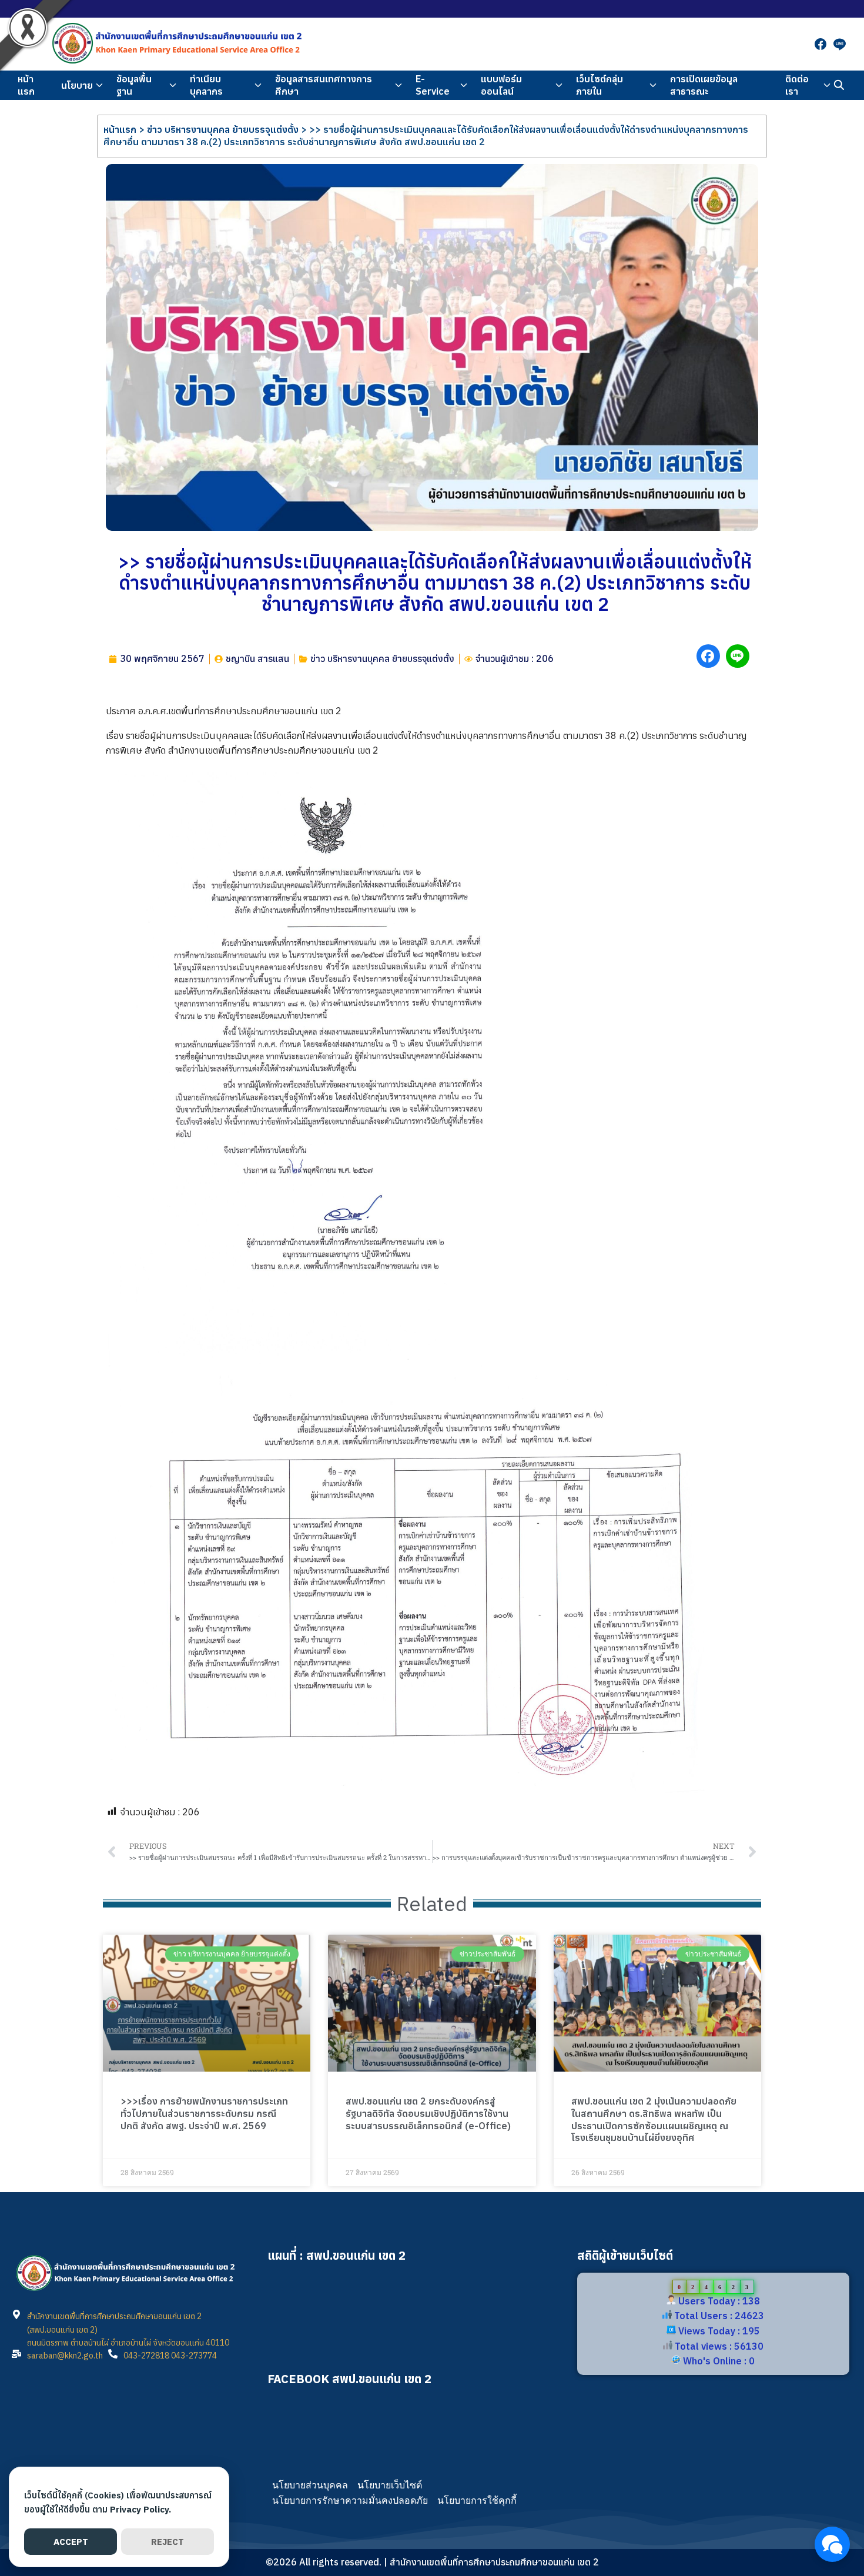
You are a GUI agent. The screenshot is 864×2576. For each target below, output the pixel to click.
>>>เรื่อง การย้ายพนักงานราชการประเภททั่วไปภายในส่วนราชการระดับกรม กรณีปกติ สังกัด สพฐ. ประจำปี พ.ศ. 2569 (204, 2113)
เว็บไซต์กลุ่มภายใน (600, 85)
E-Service (433, 85)
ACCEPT (71, 2542)
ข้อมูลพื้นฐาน (134, 85)
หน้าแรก (26, 85)
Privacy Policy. (140, 2509)
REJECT (168, 2542)
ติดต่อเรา (797, 85)
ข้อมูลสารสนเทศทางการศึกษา (324, 85)
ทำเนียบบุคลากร (206, 85)
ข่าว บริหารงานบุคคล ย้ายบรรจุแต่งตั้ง (223, 129)
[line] (839, 44)
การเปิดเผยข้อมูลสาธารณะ (704, 85)
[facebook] (821, 44)
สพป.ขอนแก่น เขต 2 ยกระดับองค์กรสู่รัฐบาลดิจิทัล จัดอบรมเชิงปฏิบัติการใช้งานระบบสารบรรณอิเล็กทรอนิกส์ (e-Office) (428, 2113)
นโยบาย (77, 85)
